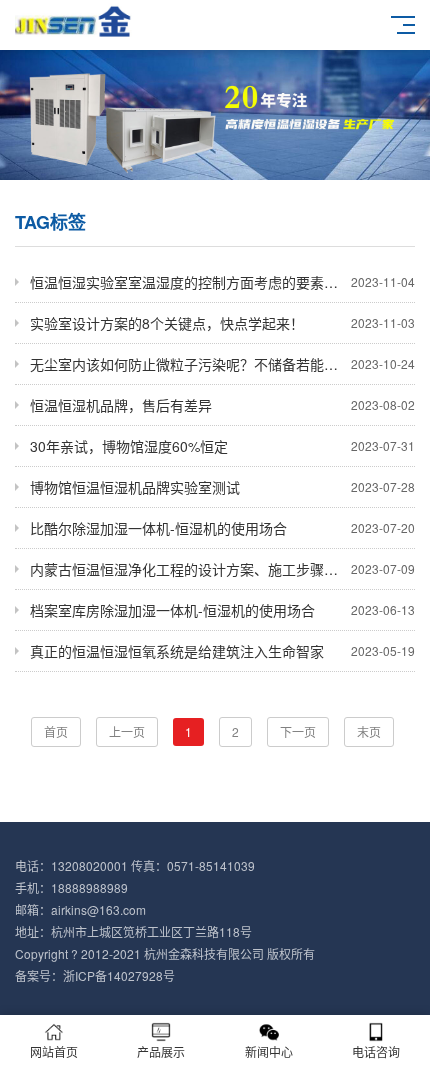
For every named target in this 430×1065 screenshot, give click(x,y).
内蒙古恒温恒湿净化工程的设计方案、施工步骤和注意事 (222, 569)
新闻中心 (269, 1051)
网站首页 (54, 1051)
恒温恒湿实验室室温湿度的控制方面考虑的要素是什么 (222, 282)
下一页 (298, 731)
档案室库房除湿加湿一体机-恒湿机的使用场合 (222, 610)
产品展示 (161, 1051)
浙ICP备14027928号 (119, 975)
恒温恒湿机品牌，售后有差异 (222, 405)
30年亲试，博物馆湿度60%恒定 (222, 446)
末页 (369, 731)
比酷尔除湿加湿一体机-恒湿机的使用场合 (222, 528)
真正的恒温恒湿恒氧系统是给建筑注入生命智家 (222, 651)
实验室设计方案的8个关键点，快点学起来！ (222, 323)
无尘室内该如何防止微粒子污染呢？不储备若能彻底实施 (222, 364)
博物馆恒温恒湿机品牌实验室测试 (222, 487)
